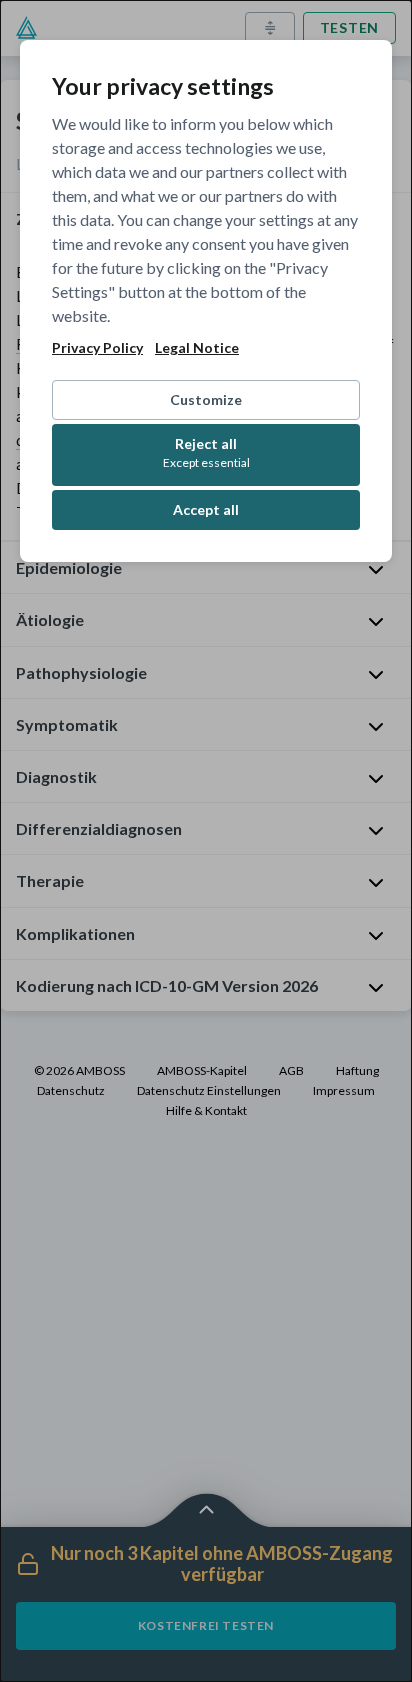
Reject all (206, 452)
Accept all (206, 509)
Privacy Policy (97, 348)
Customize (206, 399)
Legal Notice (197, 348)
